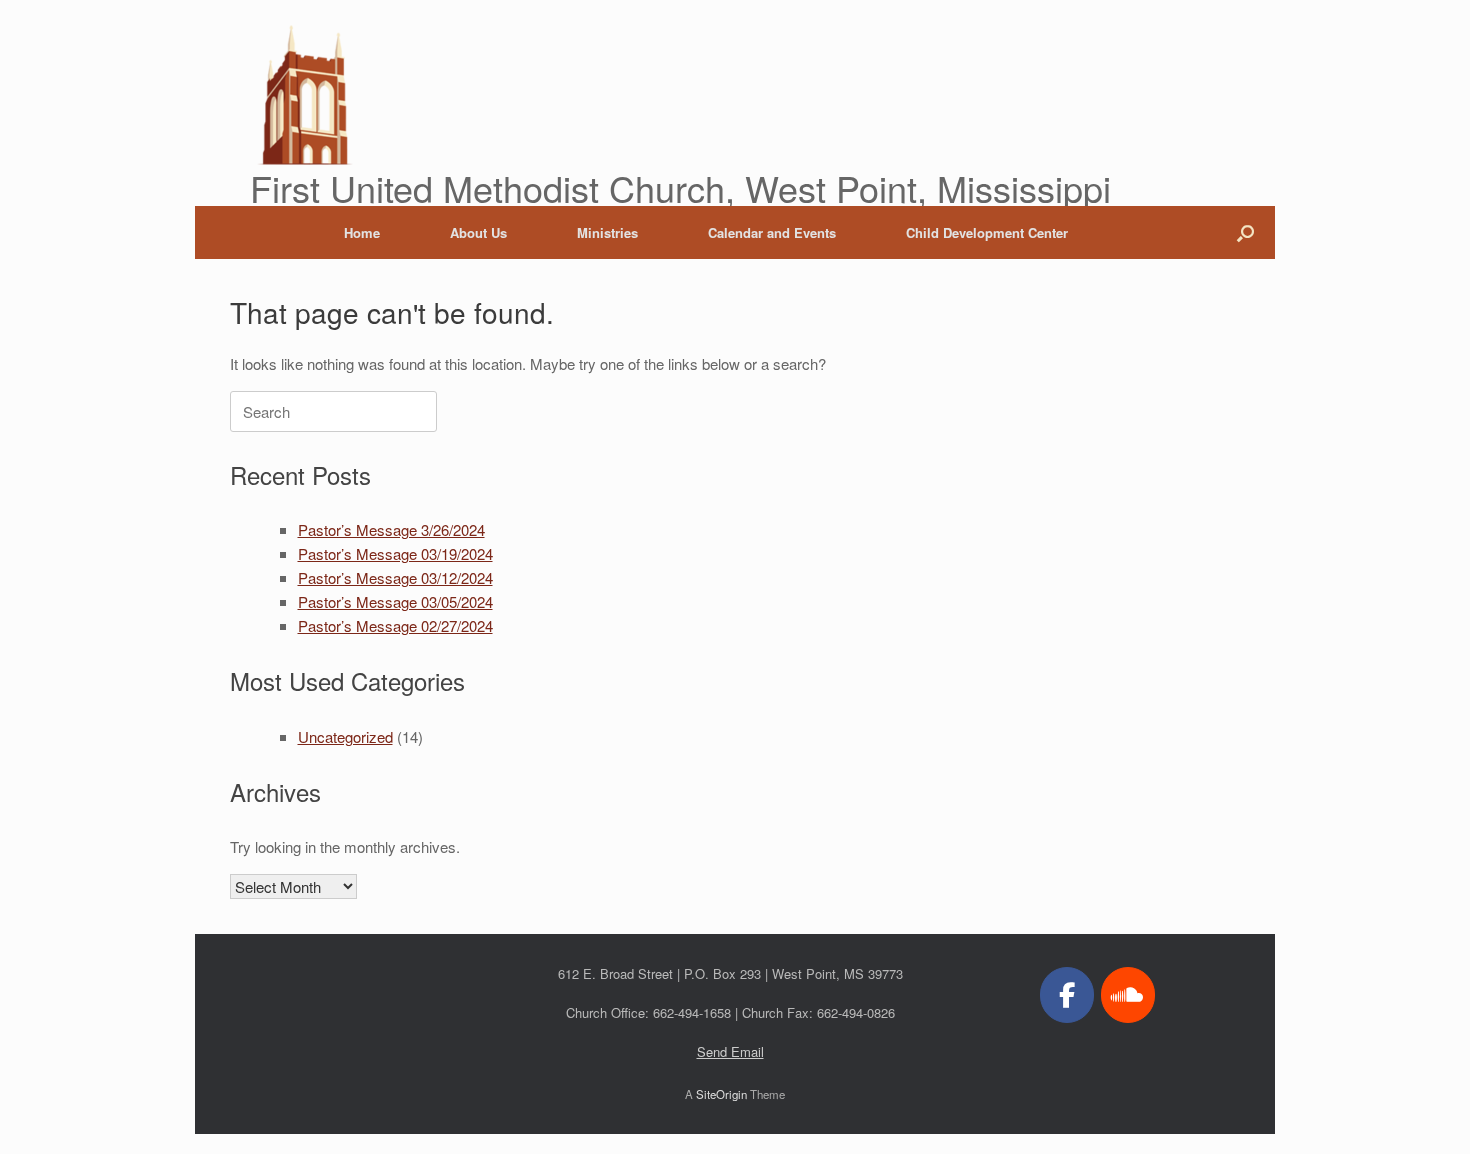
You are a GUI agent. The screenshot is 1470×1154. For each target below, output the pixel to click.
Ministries (607, 232)
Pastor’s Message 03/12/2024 (395, 577)
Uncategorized (345, 736)
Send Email (730, 1051)
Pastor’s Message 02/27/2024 (395, 625)
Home (362, 232)
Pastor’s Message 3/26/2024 (391, 529)
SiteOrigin (721, 1094)
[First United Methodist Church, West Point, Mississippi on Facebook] (1067, 995)
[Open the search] (1245, 232)
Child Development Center (987, 232)
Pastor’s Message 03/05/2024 (395, 601)
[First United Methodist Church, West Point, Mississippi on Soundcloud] (1128, 995)
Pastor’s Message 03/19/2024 (395, 553)
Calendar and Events (772, 232)
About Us (478, 232)
